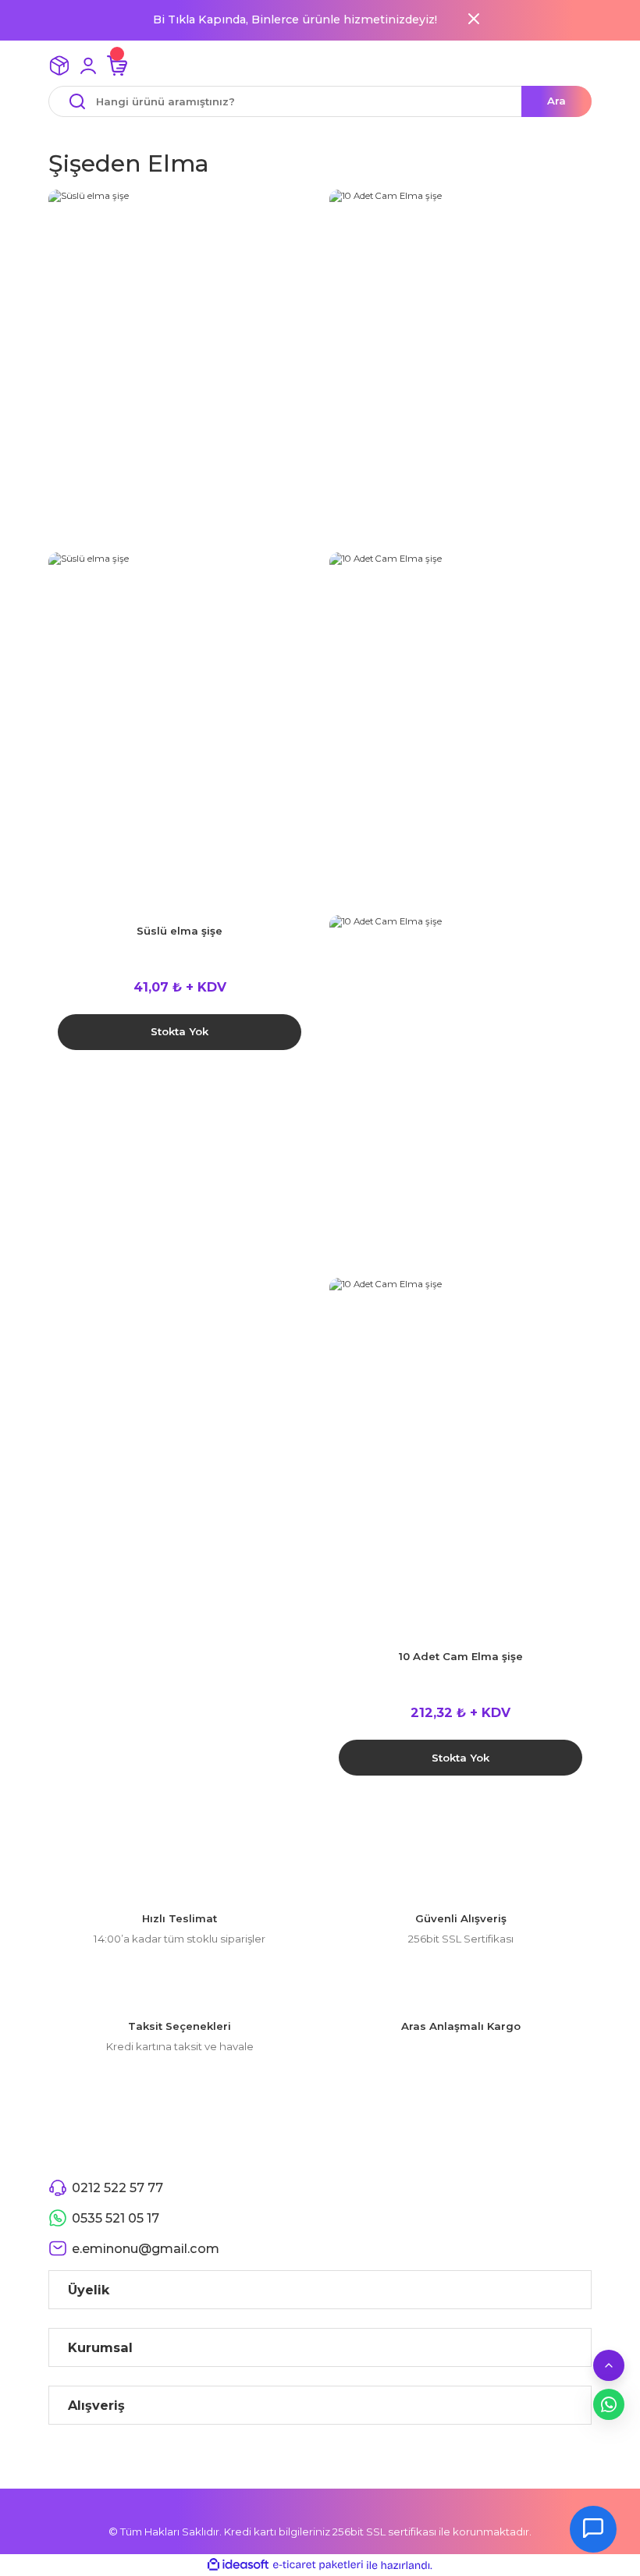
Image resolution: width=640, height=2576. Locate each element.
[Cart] (117, 66)
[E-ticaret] (318, 2565)
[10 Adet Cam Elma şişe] (460, 371)
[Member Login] (88, 66)
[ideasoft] (238, 2565)
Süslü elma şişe (180, 931)
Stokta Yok (180, 1031)
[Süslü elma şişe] (180, 371)
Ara (556, 101)
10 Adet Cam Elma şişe (461, 1656)
